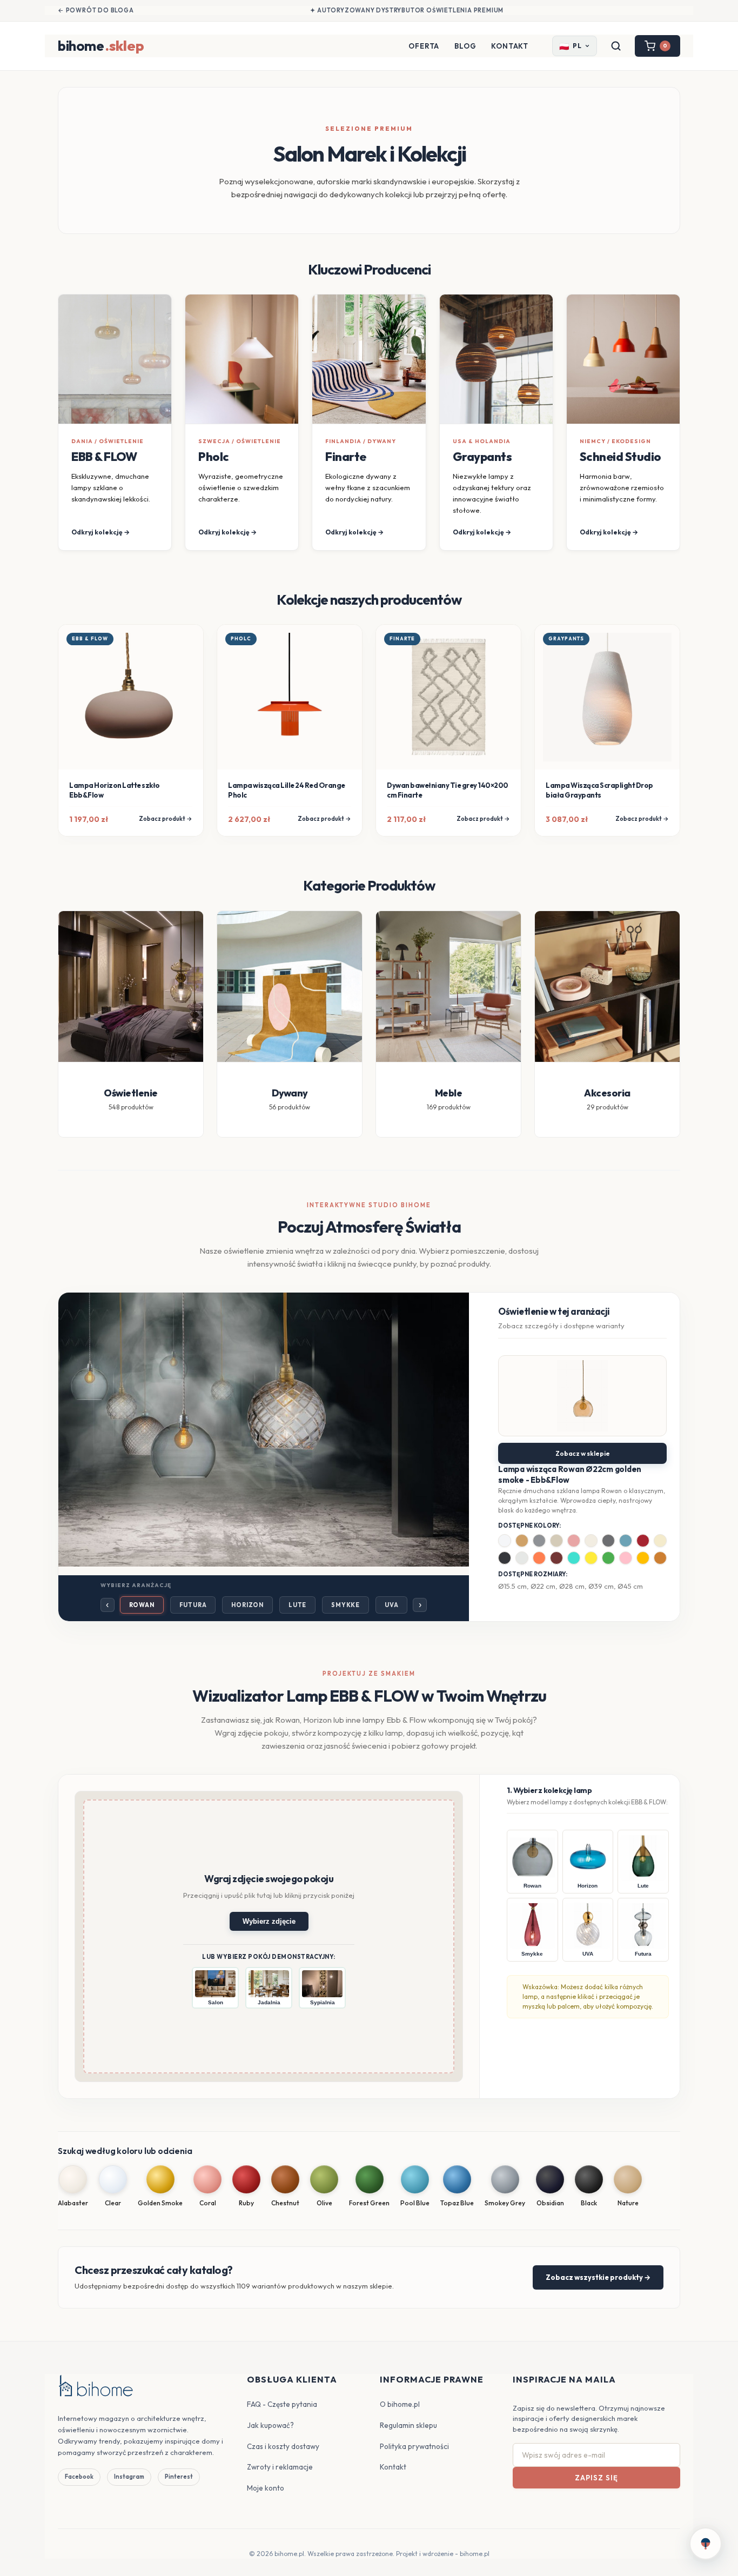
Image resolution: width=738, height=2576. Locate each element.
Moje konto (266, 2488)
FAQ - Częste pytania (282, 2404)
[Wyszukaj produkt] (616, 46)
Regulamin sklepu (408, 2425)
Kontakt (510, 46)
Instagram (129, 2477)
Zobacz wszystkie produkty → (598, 2277)
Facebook (79, 2477)
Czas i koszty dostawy (283, 2446)
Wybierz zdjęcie (269, 1921)
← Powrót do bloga (96, 10)
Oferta (424, 46)
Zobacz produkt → (166, 819)
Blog (465, 46)
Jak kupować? (270, 2425)
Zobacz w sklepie (583, 1453)
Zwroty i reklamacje (280, 2467)
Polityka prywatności (414, 2446)
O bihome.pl (400, 2404)
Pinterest (179, 2477)
